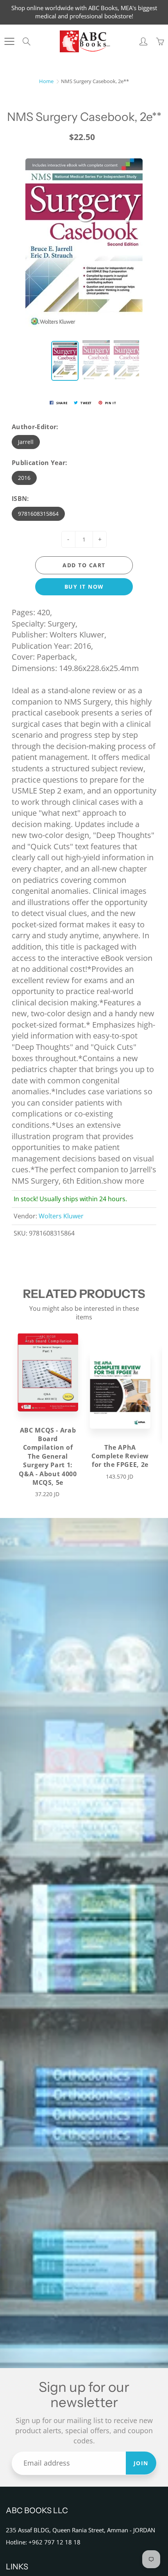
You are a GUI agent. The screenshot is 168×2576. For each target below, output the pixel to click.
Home (46, 81)
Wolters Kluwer (61, 1216)
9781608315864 (38, 514)
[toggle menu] (9, 41)
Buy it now (84, 587)
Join (141, 2463)
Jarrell (26, 442)
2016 (24, 478)
